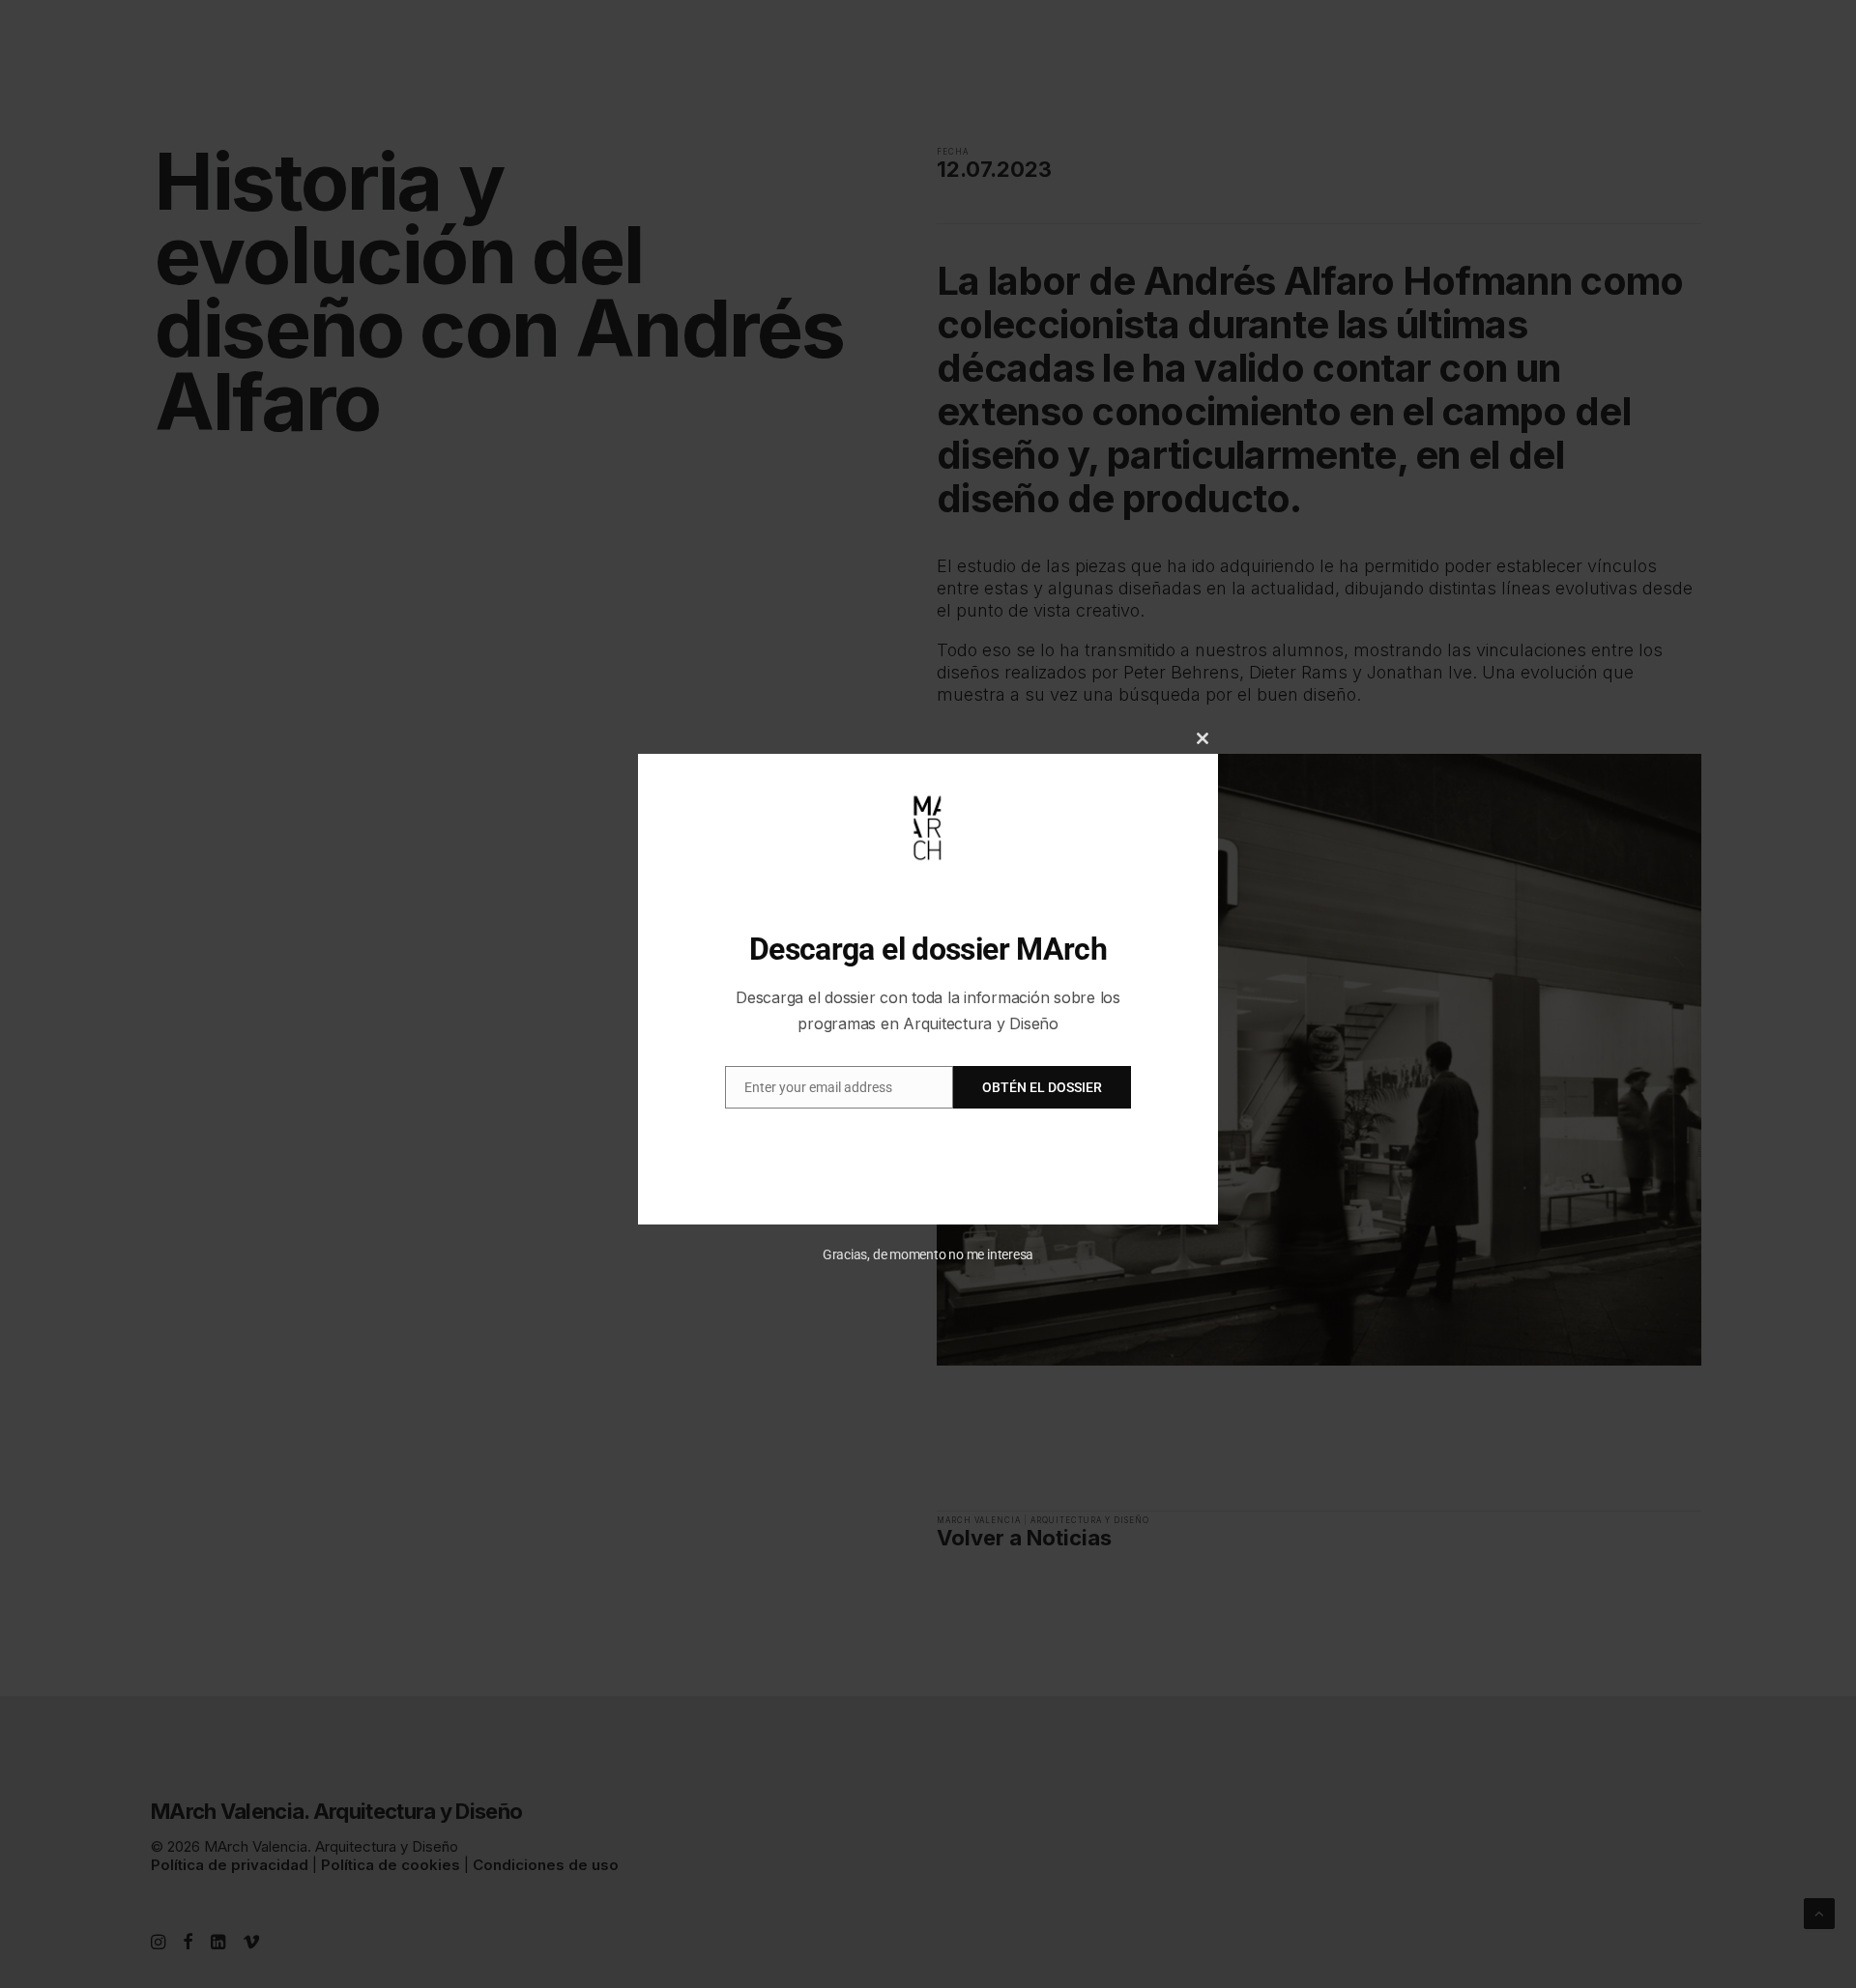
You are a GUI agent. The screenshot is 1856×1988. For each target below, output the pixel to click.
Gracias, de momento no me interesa (928, 1254)
